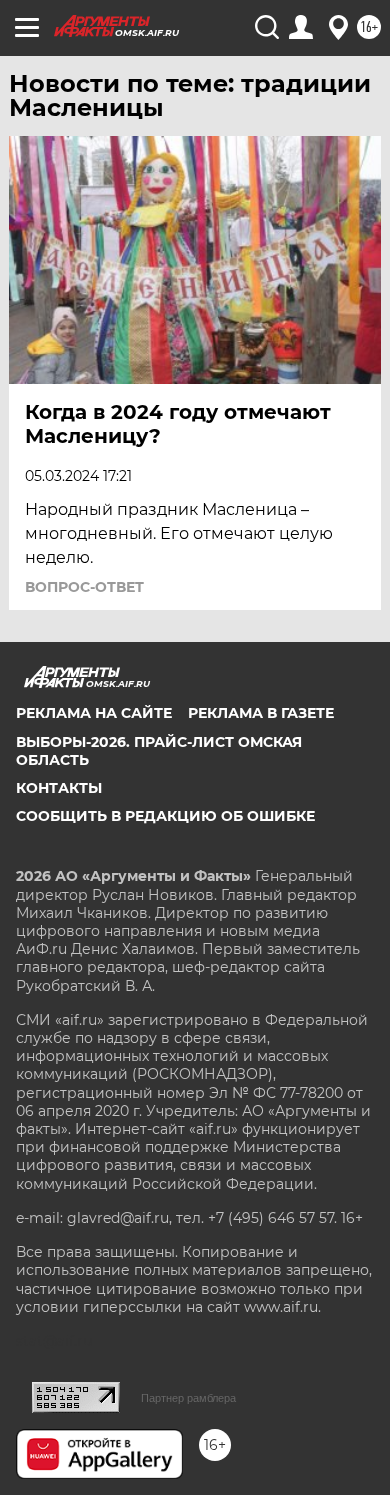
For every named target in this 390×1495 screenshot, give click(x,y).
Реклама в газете (261, 713)
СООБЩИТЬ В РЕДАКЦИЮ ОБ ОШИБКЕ (165, 816)
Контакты (59, 788)
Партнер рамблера (188, 1398)
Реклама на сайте (94, 713)
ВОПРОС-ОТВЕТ (84, 587)
